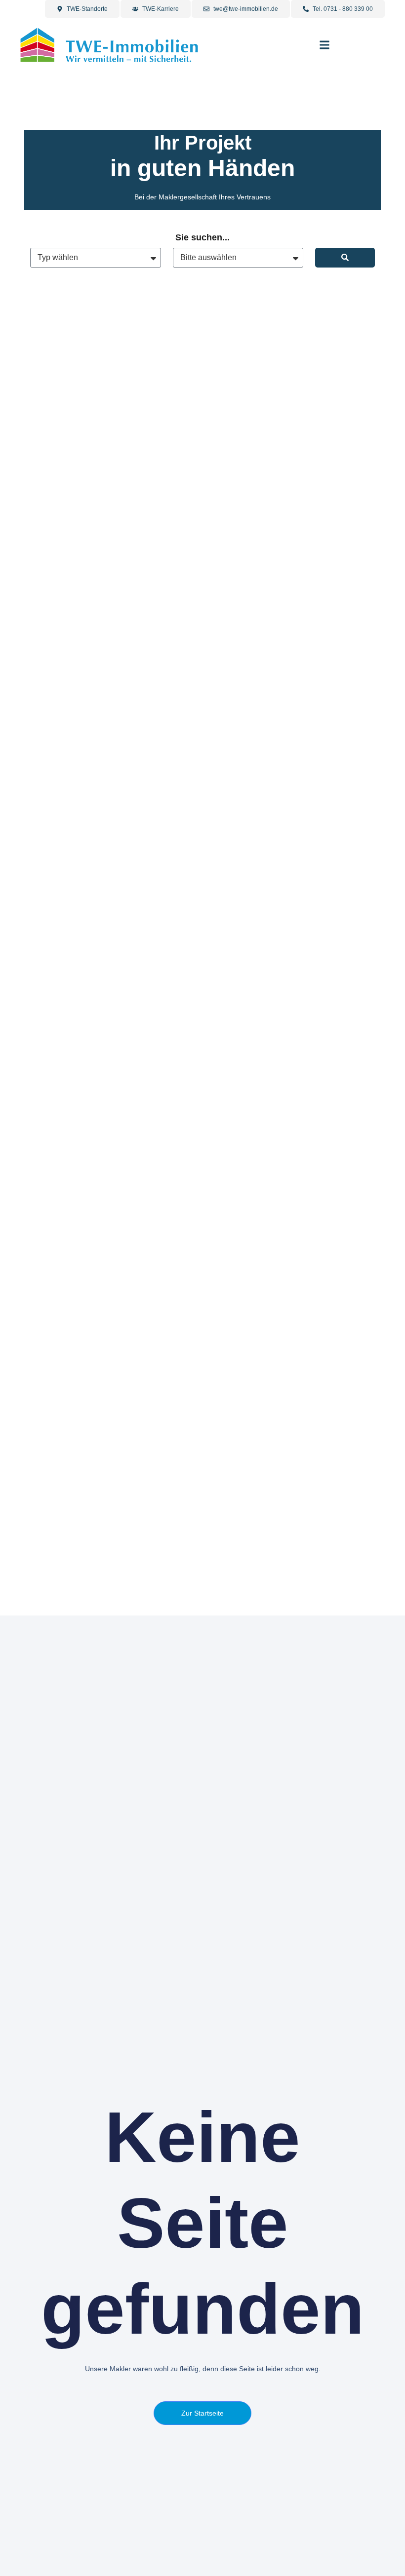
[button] (325, 45)
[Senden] (345, 258)
